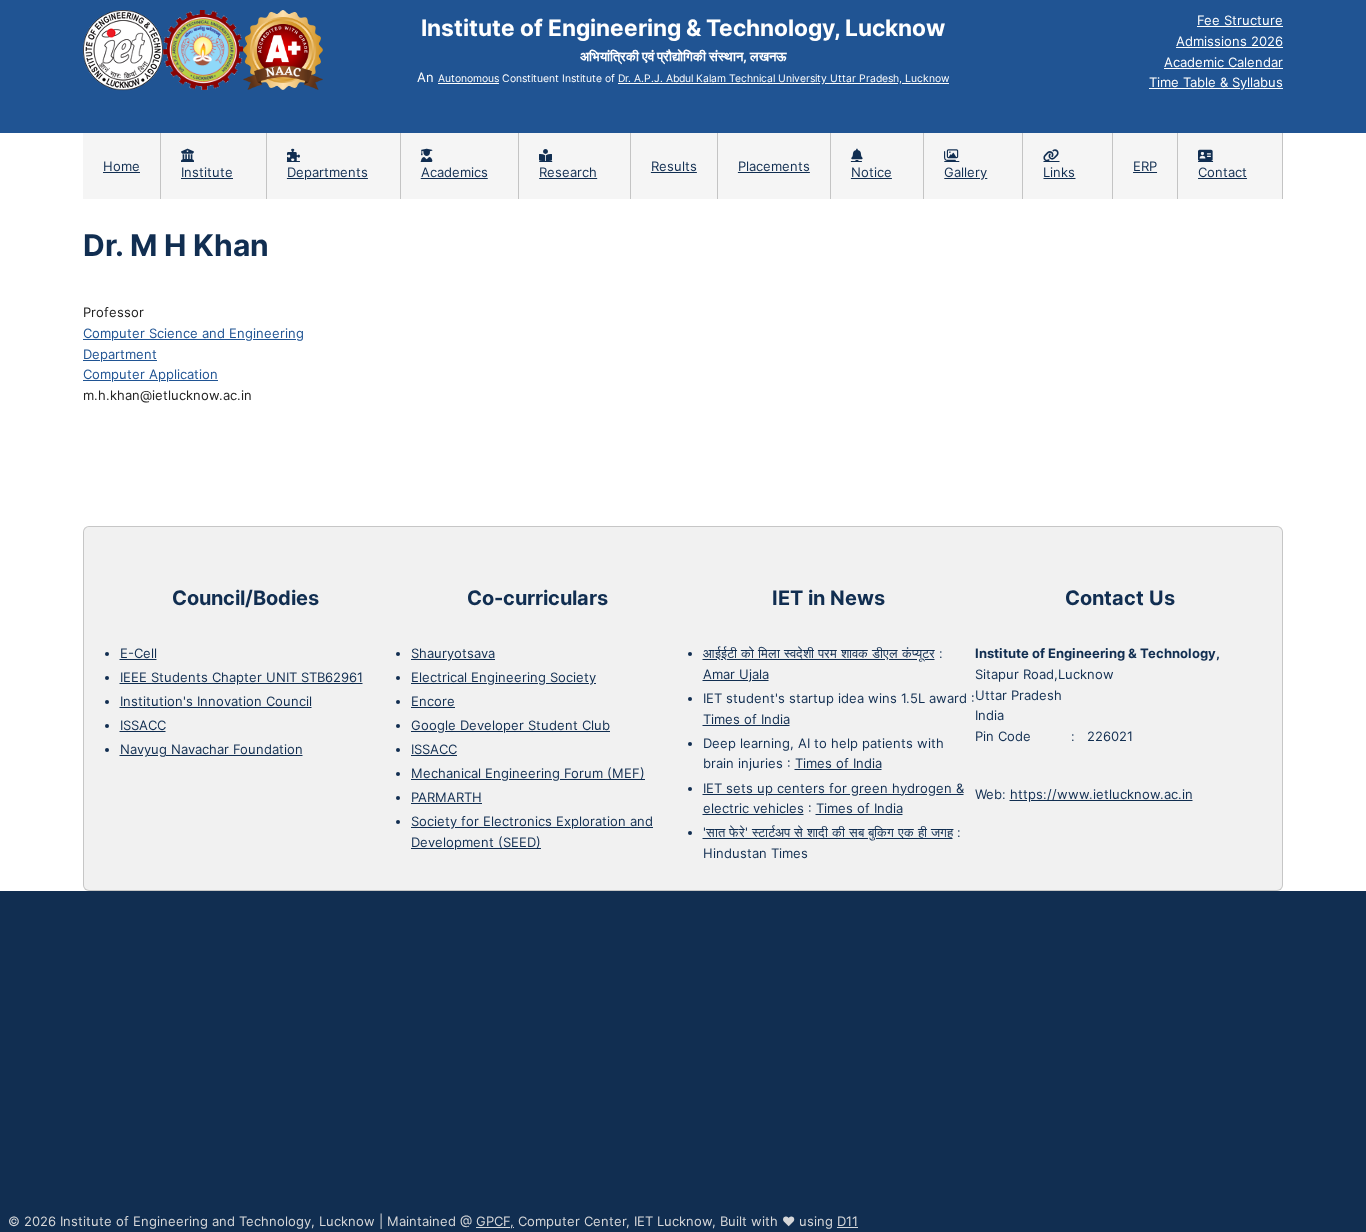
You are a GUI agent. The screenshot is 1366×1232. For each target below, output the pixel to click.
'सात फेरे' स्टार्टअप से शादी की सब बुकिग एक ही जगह (828, 832)
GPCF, (495, 1221)
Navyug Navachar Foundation (211, 749)
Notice (871, 172)
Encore (433, 701)
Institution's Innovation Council (216, 701)
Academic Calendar (1223, 62)
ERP (1145, 166)
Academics (454, 172)
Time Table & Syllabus (1216, 82)
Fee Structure (1240, 20)
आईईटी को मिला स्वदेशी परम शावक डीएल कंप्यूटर (819, 653)
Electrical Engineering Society (503, 677)
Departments (327, 172)
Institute (207, 172)
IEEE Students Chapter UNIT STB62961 (241, 677)
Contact (1222, 172)
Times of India (746, 719)
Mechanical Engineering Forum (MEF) (528, 773)
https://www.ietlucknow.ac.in (1101, 794)
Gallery (965, 172)
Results (674, 166)
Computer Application (150, 374)
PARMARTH (446, 797)
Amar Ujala (736, 674)
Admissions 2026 (1229, 41)
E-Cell (138, 653)
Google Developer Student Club (510, 725)
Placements (774, 166)
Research (568, 172)
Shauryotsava (453, 653)
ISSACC (143, 725)
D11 (847, 1221)
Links (1059, 172)
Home (121, 166)
